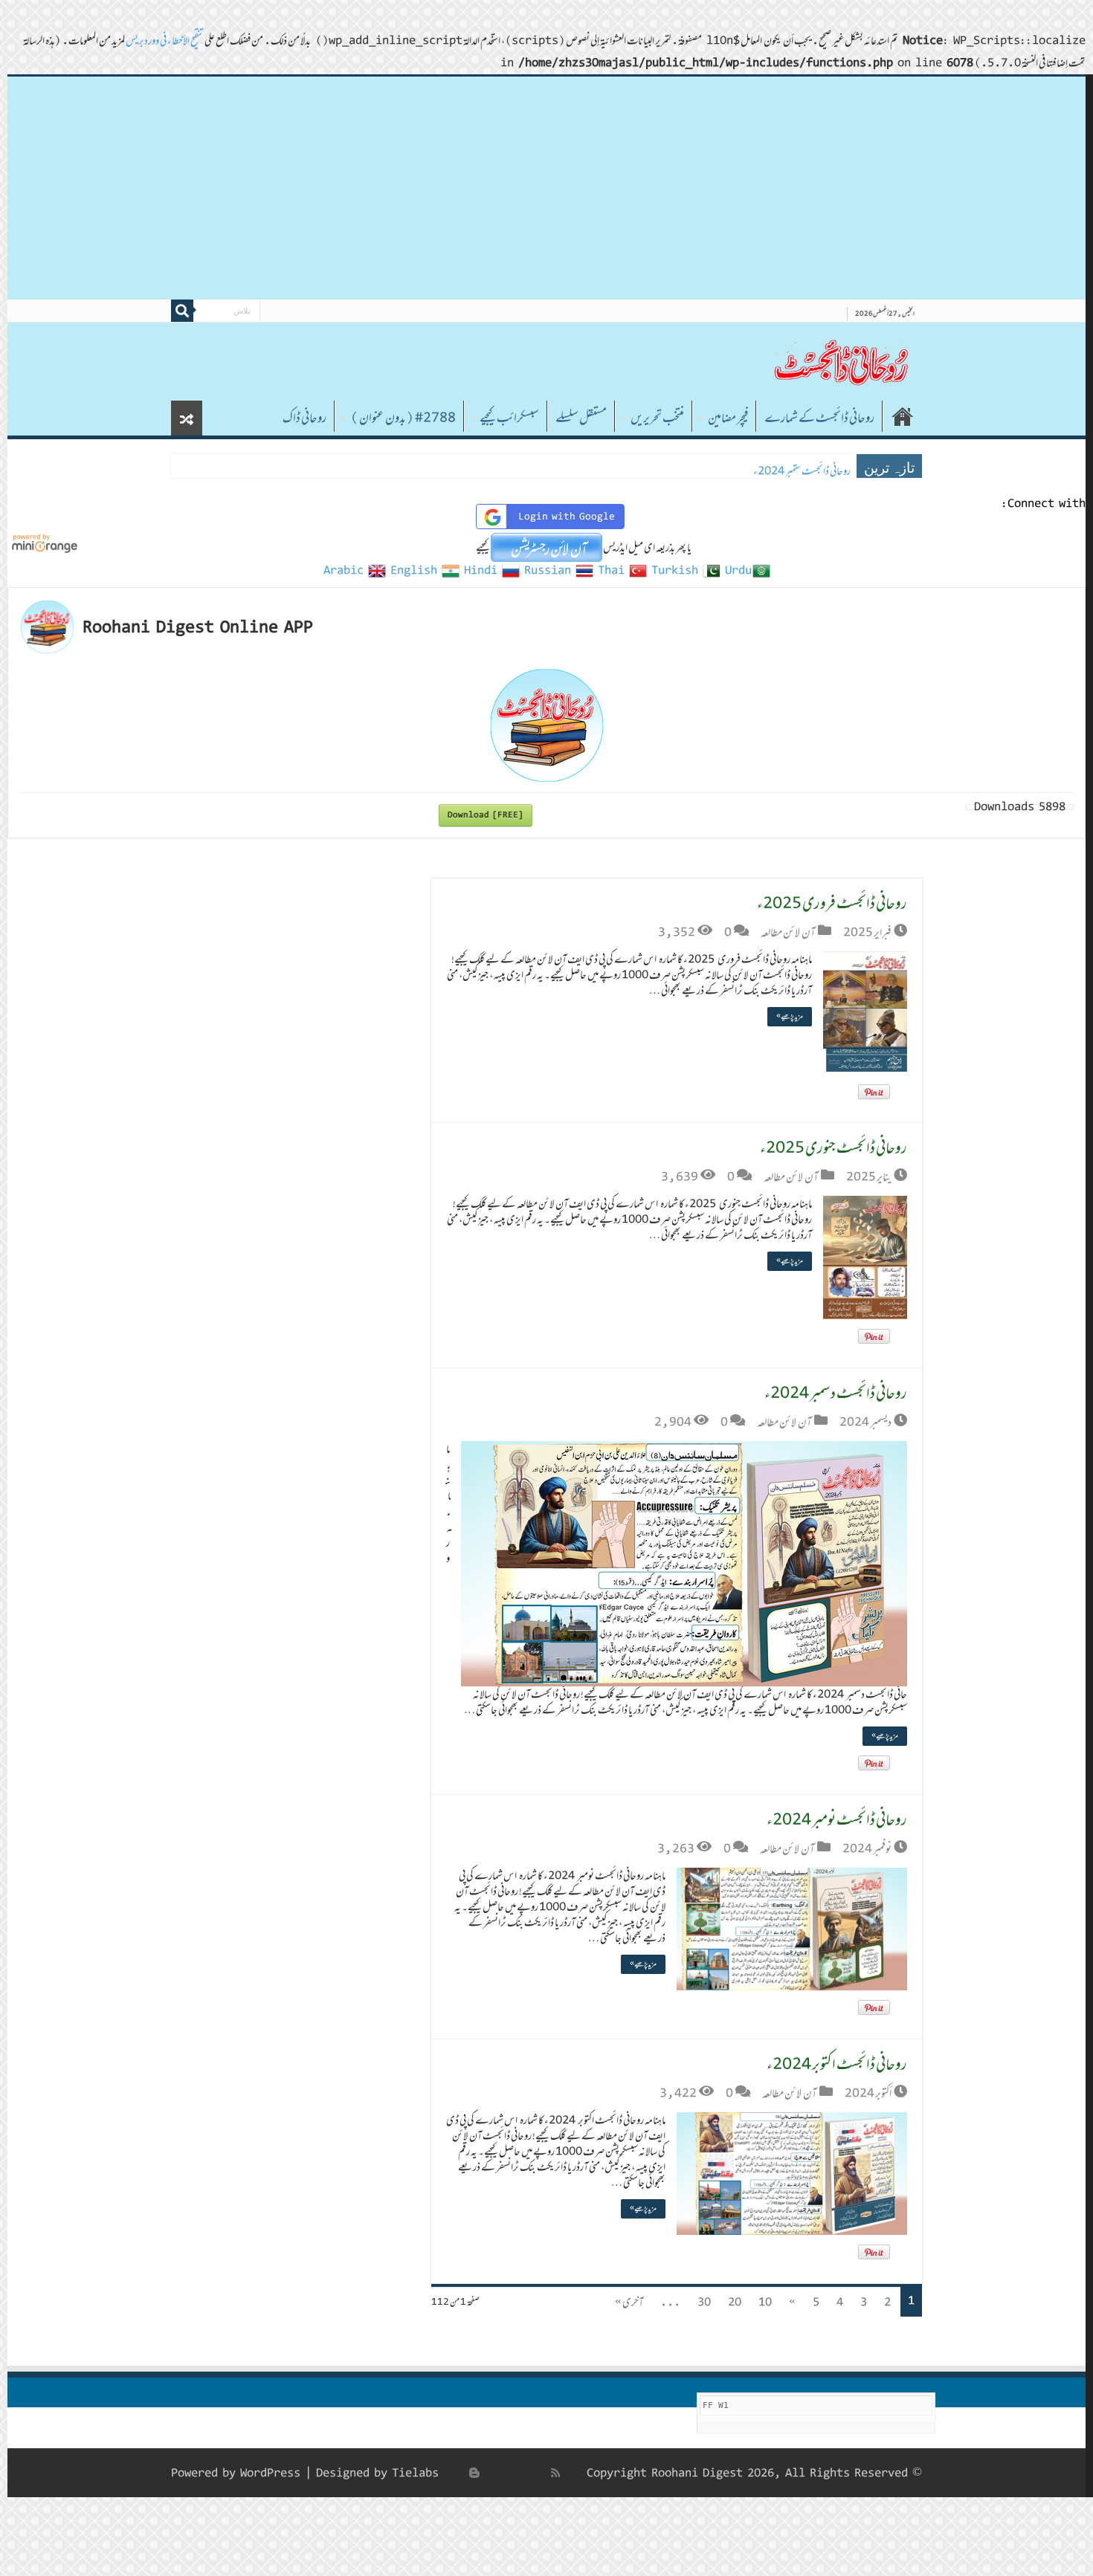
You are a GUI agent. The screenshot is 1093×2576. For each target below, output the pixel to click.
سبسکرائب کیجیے (509, 418)
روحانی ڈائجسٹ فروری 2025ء (832, 903)
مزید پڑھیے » (790, 1016)
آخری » (629, 2302)
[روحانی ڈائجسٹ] (840, 362)
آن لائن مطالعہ (788, 932)
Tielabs (415, 2473)
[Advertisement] (546, 188)
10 (765, 2302)
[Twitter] (523, 2473)
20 (735, 2302)
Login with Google (567, 517)
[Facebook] (540, 2473)
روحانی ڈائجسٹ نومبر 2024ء (837, 1819)
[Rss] (555, 2473)
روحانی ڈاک (304, 418)
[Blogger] (474, 2473)
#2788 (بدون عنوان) (403, 418)
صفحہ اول (903, 416)
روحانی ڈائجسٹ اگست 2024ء (799, 471)
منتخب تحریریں (657, 418)
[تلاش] (182, 311)
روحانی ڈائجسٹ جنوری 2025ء (834, 1147)
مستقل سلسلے (581, 418)
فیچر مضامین (728, 418)
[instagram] (458, 2473)
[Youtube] (491, 2473)
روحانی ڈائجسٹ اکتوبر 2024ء (837, 2064)
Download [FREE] (486, 815)
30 (704, 2302)
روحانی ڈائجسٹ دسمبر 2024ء (836, 1392)
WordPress (270, 2473)
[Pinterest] (507, 2473)
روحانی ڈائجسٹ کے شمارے (819, 418)
